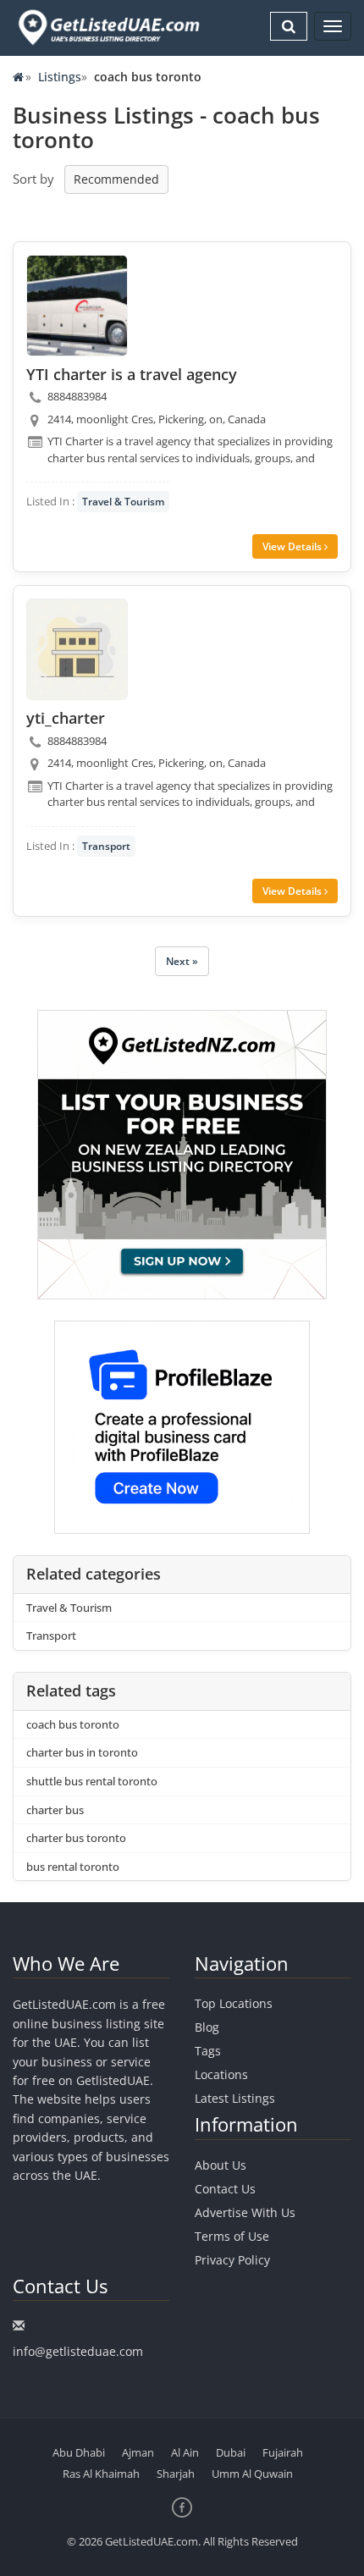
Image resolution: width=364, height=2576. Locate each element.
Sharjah (176, 2474)
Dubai (231, 2452)
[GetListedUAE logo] (108, 28)
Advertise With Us (245, 2212)
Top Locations (234, 2003)
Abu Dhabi (79, 2452)
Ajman (138, 2452)
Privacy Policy (232, 2260)
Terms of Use (232, 2236)
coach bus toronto (73, 1724)
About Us (221, 2165)
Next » (182, 961)
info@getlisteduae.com (78, 2351)
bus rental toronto (73, 1867)
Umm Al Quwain (252, 2474)
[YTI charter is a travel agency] (77, 306)
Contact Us (225, 2189)
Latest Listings (235, 2098)
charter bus (55, 1810)
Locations (221, 2074)
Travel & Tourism (123, 502)
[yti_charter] (77, 649)
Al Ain (185, 2452)
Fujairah (283, 2452)
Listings (60, 77)
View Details (293, 546)
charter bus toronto (76, 1838)
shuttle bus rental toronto (92, 1781)
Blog (207, 2027)
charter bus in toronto (82, 1752)
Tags (208, 2051)
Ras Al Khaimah (101, 2474)
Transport (106, 846)
